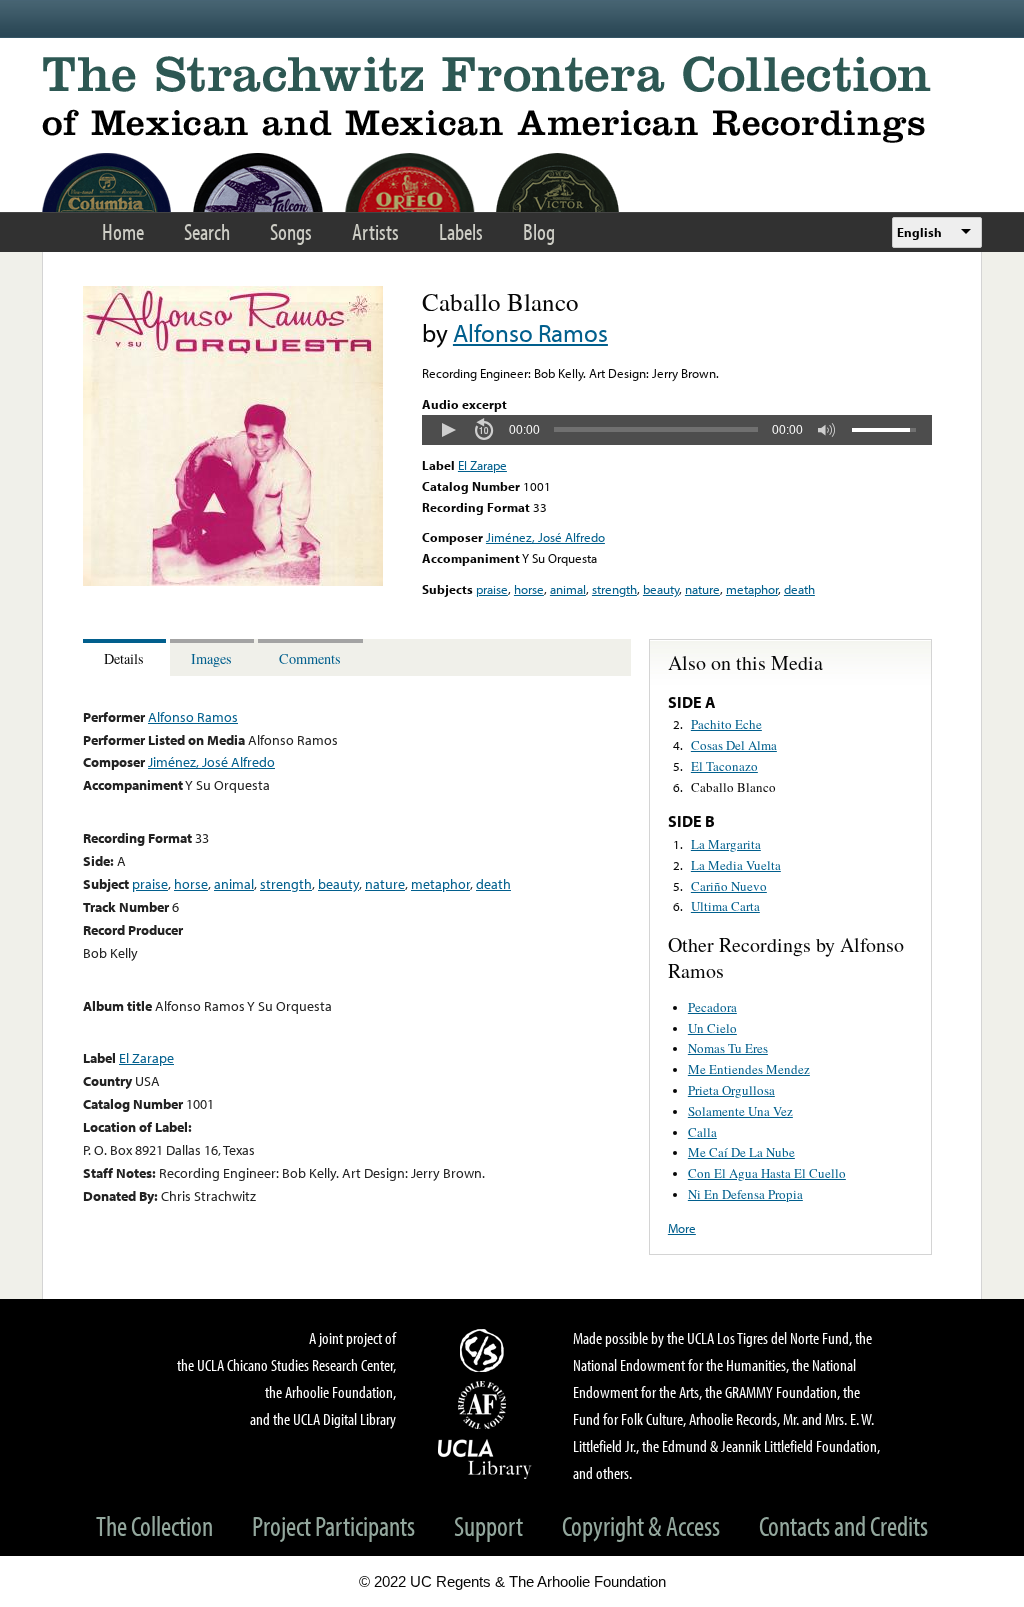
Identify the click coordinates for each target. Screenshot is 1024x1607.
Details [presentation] (124, 658)
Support (488, 1525)
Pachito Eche (726, 724)
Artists (375, 231)
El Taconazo (724, 766)
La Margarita (726, 844)
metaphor (752, 589)
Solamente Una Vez (740, 1111)
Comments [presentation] (310, 658)
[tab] (126, 657)
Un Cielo (712, 1028)
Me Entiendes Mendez (749, 1069)
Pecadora (712, 1007)
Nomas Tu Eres (728, 1048)
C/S (485, 1350)
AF (485, 1405)
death (799, 589)
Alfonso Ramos (530, 332)
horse (529, 589)
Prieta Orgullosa (731, 1090)
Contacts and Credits (843, 1525)
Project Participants (333, 1525)
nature (702, 589)
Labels (461, 231)
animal (568, 589)
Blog (539, 231)
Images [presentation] (211, 658)
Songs (291, 231)
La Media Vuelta (736, 865)
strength (614, 589)
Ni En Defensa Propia (745, 1194)
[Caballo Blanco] (233, 581)
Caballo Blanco (733, 787)
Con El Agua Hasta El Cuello (767, 1173)
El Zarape (482, 465)
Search (207, 231)
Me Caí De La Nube (741, 1152)
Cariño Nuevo (729, 886)
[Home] (512, 99)
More (682, 1228)
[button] (448, 430)
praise (492, 589)
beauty (661, 589)
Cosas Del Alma (734, 745)
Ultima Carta (725, 906)
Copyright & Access (641, 1525)
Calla (702, 1132)
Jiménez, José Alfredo (545, 537)
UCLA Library (485, 1458)
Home (123, 231)
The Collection (154, 1525)
